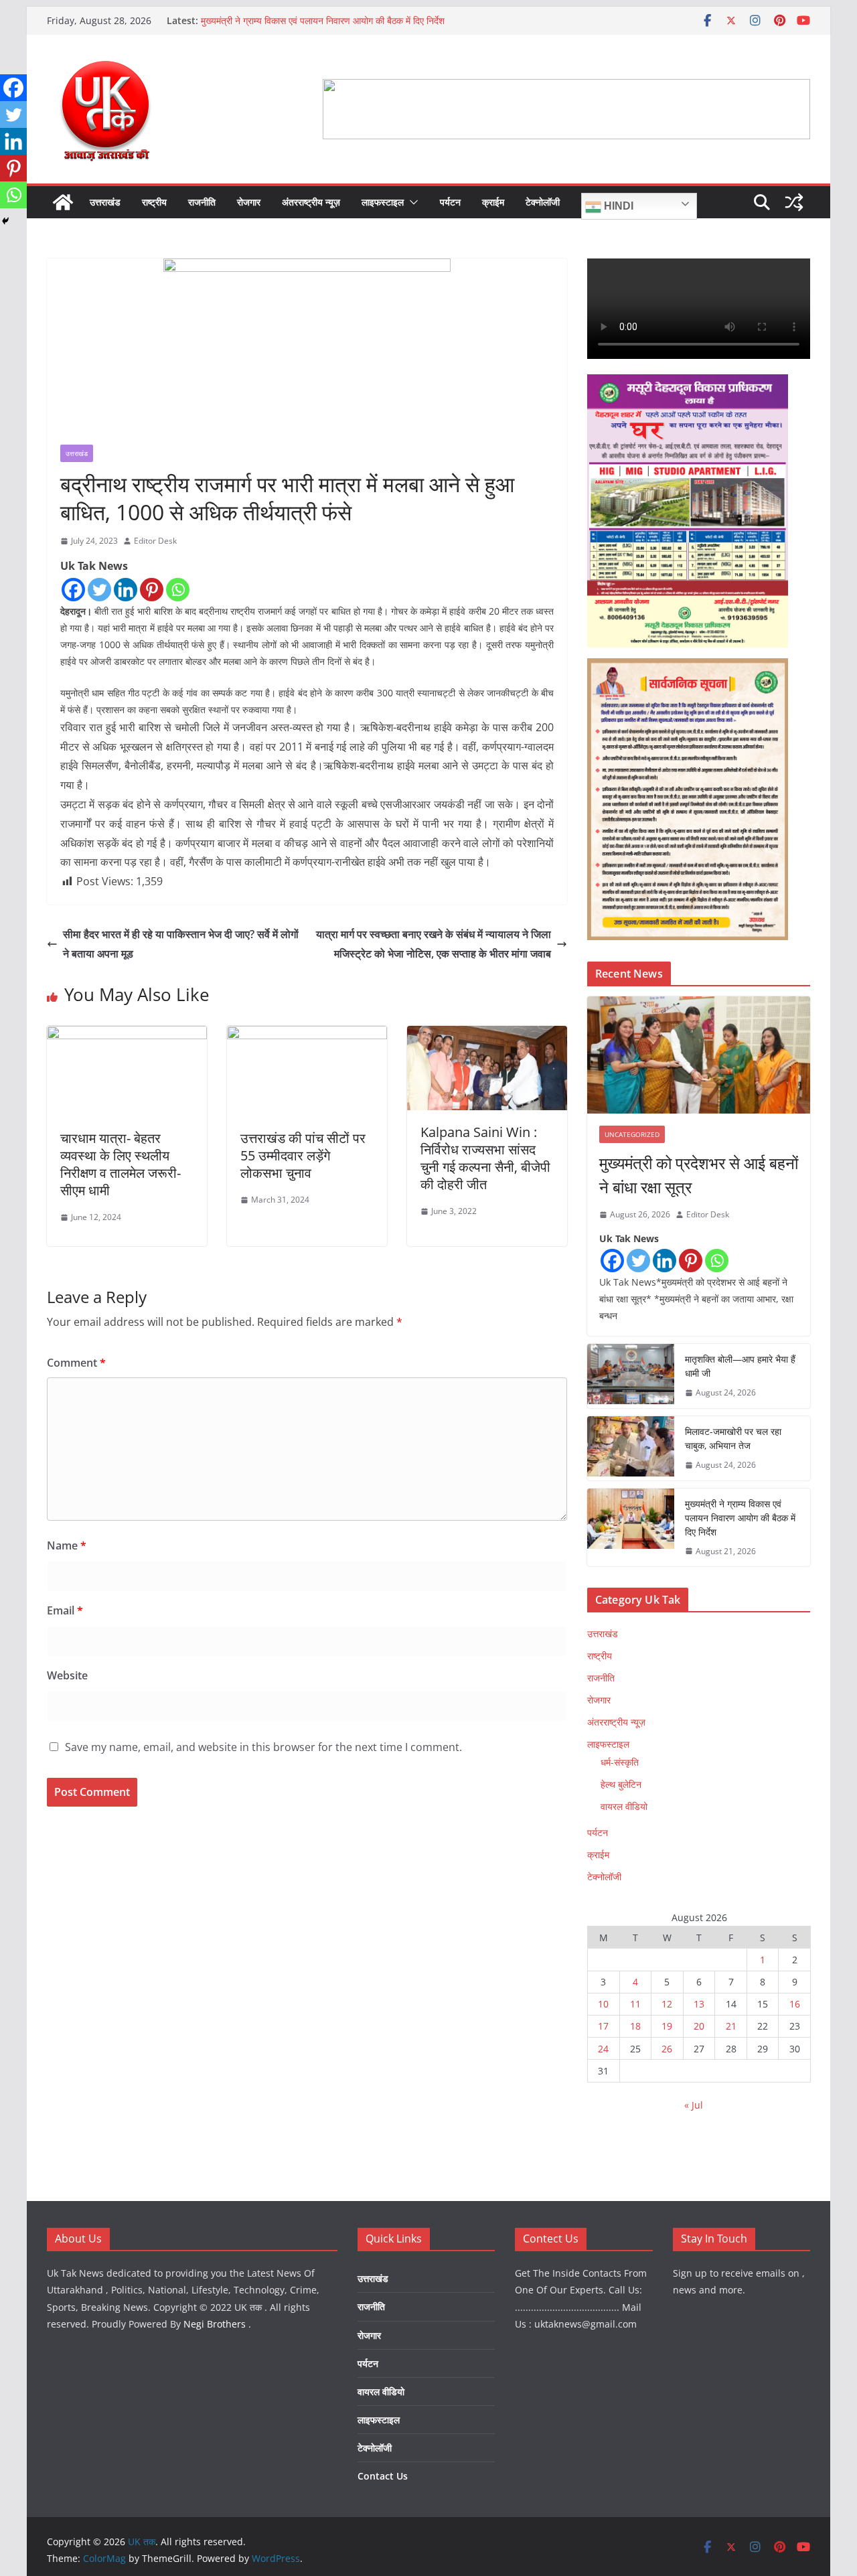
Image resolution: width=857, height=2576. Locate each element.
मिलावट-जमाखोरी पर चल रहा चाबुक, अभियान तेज (733, 1438)
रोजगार (249, 202)
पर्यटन (450, 202)
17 (603, 2026)
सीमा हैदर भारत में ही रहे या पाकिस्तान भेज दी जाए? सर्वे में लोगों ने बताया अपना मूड (181, 944)
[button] (411, 202)
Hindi (617, 206)
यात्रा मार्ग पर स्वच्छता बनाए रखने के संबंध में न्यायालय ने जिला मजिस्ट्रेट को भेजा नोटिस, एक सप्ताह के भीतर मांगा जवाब (434, 944)
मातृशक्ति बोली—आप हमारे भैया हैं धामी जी (740, 1366)
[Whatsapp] (178, 590)
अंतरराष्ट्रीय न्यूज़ (311, 202)
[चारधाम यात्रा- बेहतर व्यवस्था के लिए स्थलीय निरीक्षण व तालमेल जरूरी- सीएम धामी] (127, 1035)
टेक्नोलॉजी (543, 202)
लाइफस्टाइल (383, 202)
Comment (76, 1363)
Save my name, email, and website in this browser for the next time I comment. (263, 1747)
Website (67, 1675)
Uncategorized (632, 1134)
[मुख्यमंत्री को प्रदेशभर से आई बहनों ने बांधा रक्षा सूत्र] (699, 1055)
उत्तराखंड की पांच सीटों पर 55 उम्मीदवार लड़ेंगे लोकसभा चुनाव (303, 1155)
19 (667, 2026)
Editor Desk (155, 541)
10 (603, 2004)
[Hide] (5, 221)
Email (65, 1610)
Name (67, 1545)
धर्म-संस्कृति (620, 1762)
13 (699, 2004)
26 (667, 2049)
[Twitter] (99, 590)
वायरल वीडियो (624, 1806)
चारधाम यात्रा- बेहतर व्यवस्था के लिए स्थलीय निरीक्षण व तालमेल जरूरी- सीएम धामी (121, 1164)
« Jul (694, 2105)
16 (795, 2004)
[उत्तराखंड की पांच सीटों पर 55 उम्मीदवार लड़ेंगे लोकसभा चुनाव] (307, 1035)
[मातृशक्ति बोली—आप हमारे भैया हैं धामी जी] (631, 1376)
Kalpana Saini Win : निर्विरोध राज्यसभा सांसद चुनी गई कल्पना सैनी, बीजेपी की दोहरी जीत (485, 1158)
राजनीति (202, 202)
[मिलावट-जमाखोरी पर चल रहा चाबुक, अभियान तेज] (631, 1448)
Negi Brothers (215, 2324)
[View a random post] (794, 202)
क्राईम (493, 202)
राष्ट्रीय (154, 202)
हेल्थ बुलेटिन (621, 1784)
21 (731, 2026)
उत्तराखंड (105, 202)
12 (667, 2004)
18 (635, 2026)
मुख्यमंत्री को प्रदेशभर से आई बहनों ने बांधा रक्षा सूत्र (699, 1175)
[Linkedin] (126, 590)
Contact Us (383, 2476)
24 (603, 2049)
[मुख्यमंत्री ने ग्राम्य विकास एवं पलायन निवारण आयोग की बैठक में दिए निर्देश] (631, 1528)
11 (635, 2004)
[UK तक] (63, 202)
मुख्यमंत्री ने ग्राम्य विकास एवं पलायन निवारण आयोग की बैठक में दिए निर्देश (323, 20)
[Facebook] (73, 590)
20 (699, 2026)
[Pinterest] (152, 590)
